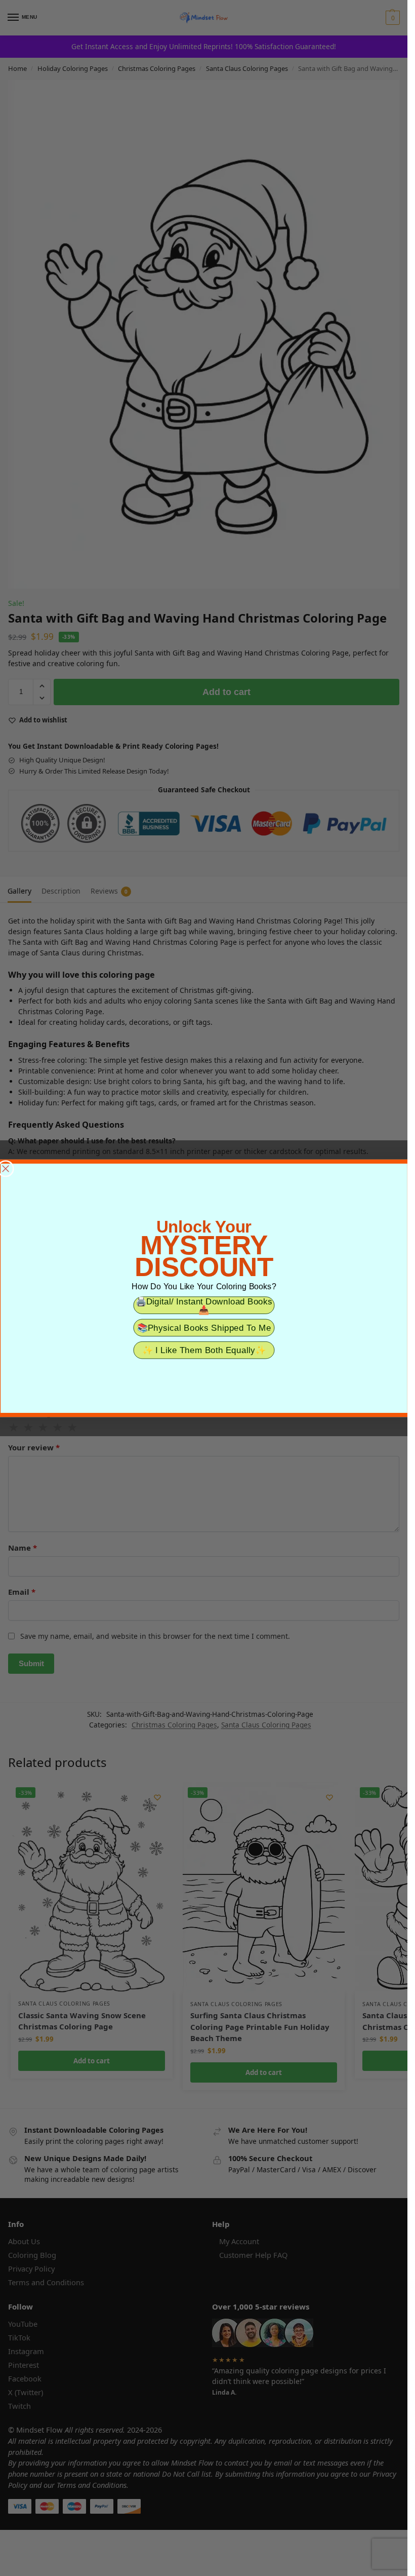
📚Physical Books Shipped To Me (204, 1328)
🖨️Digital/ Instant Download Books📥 (204, 1305)
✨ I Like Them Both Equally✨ (203, 1350)
